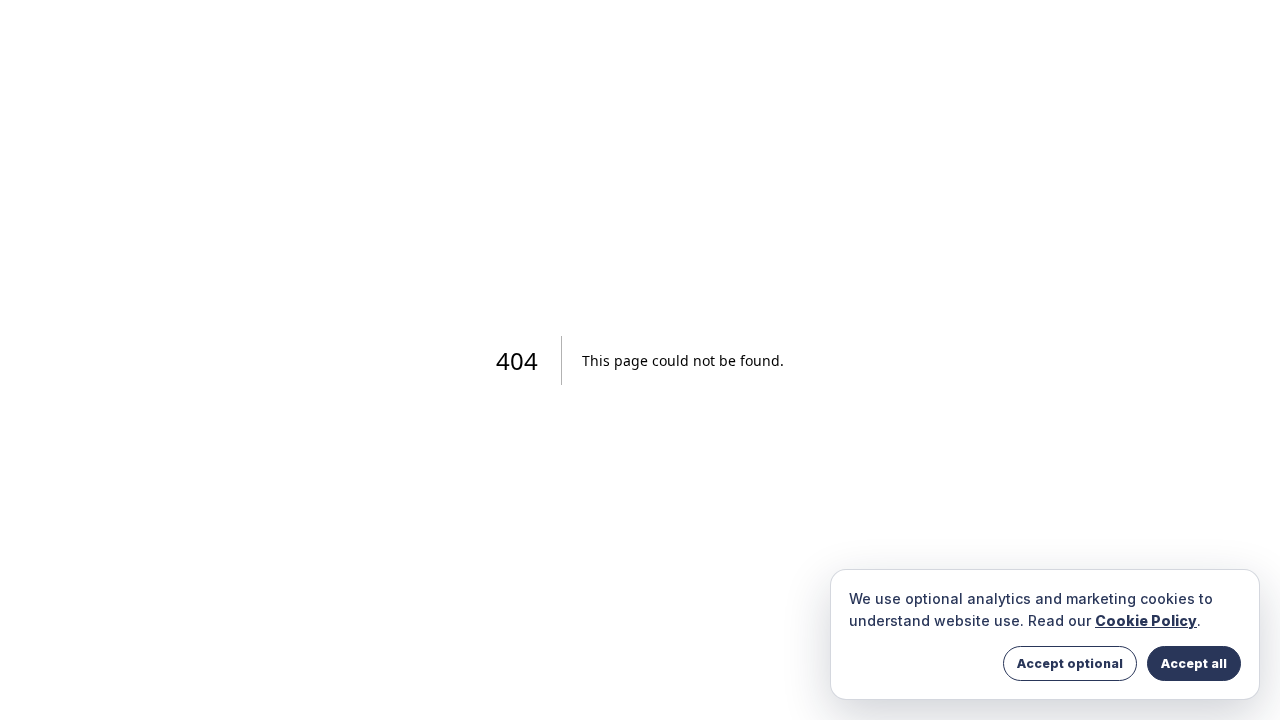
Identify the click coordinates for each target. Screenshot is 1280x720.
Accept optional (1070, 663)
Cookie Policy (1146, 620)
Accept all (1194, 663)
